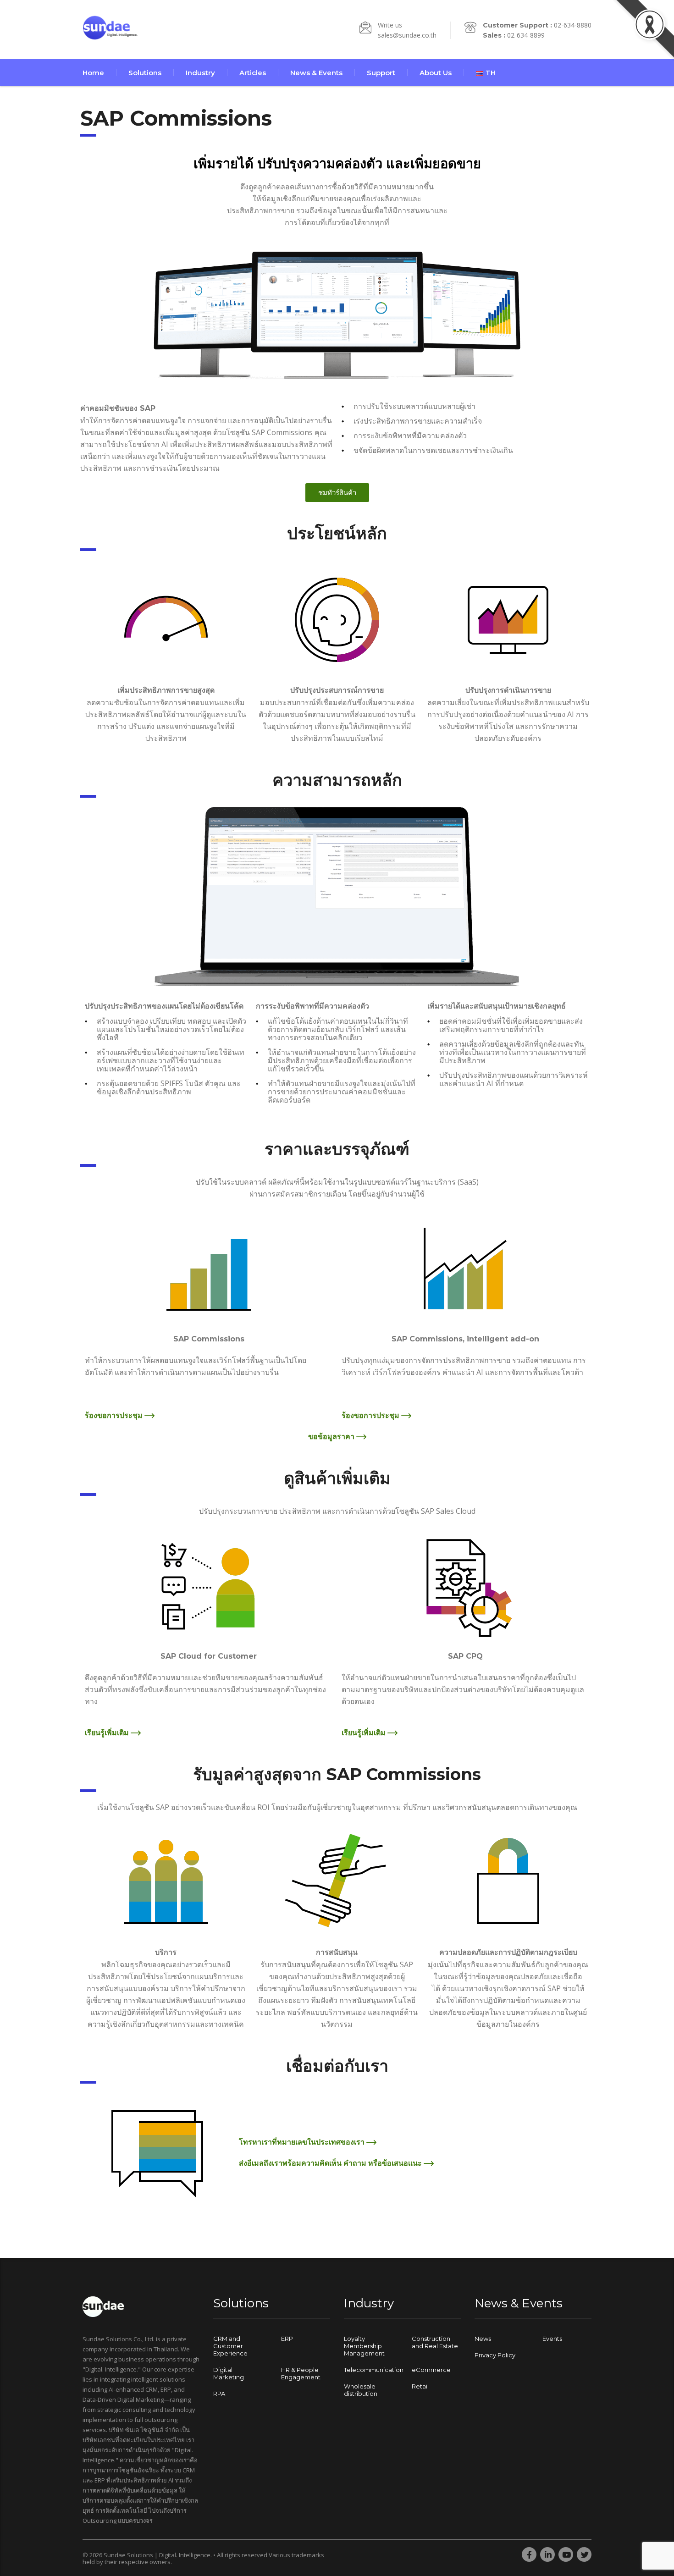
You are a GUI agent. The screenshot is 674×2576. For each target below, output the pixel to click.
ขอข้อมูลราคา (332, 1436)
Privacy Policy (495, 2355)
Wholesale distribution (361, 2390)
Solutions (145, 73)
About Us (436, 73)
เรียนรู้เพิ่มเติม (108, 1732)
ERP (287, 2339)
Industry (200, 73)
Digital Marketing (229, 2373)
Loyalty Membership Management (364, 2346)
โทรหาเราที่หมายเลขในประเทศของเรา (303, 2142)
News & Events (316, 73)
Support (381, 73)
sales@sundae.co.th (407, 35)
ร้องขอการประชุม (115, 1415)
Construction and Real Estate (435, 2342)
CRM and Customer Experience (230, 2346)
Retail (420, 2386)
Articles (253, 73)
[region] (119, 2504)
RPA (219, 2394)
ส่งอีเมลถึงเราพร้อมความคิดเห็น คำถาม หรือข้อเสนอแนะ (331, 2163)
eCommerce (431, 2370)
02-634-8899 (526, 35)
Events (552, 2339)
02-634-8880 (573, 25)
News (483, 2339)
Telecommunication (374, 2370)
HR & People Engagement (301, 2373)
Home (93, 73)
